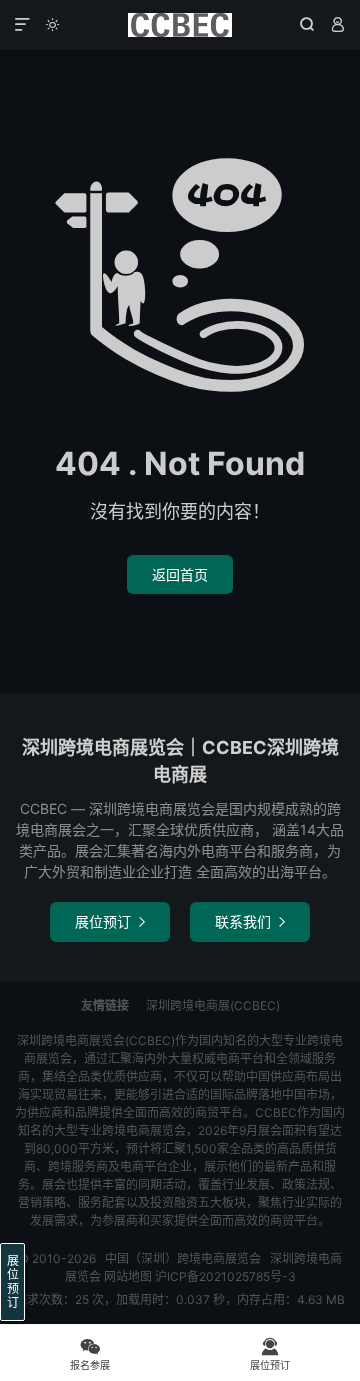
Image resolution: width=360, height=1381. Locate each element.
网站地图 (128, 1276)
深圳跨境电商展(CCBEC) (213, 1005)
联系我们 (250, 921)
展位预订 (110, 921)
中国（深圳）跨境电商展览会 (180, 25)
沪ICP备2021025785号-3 (225, 1276)
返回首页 (180, 574)
